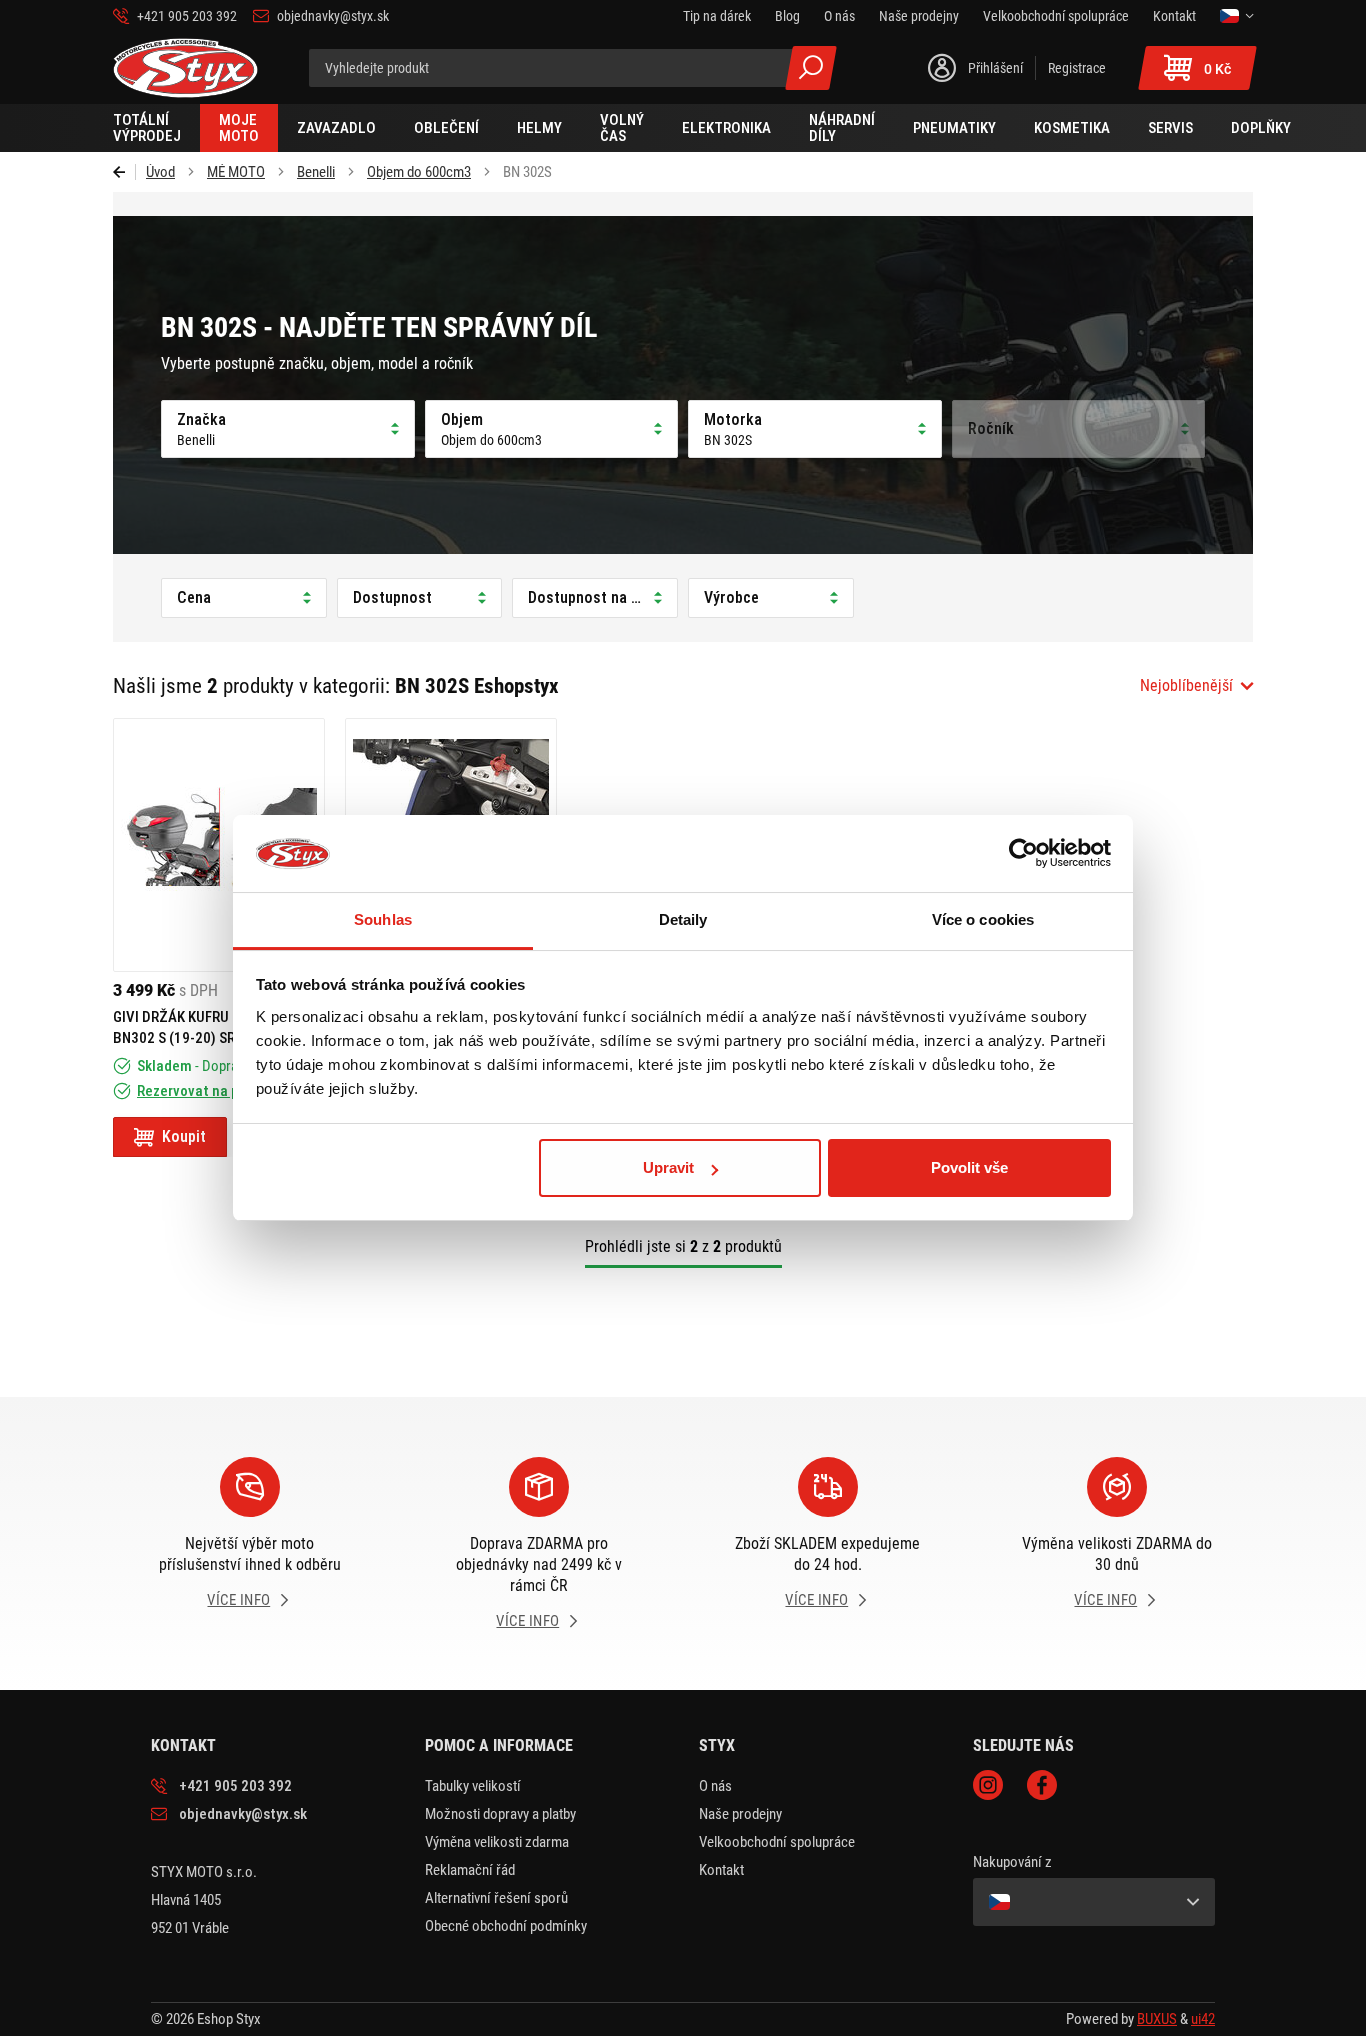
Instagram (988, 1785)
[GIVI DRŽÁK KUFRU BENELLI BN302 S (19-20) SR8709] (219, 845)
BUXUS (1157, 2019)
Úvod (160, 172)
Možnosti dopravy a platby (500, 1814)
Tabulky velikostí (473, 1786)
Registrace (1077, 68)
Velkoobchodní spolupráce (777, 1842)
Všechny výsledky (811, 68)
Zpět (124, 172)
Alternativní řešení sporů (496, 1898)
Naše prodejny (740, 1814)
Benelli (316, 172)
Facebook (1042, 1785)
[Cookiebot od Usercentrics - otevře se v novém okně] (1023, 854)
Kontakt (721, 1870)
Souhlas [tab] (383, 919)
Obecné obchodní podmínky (506, 1926)
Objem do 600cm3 (419, 172)
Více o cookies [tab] (983, 919)
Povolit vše (969, 1167)
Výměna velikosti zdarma (497, 1842)
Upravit (668, 1167)
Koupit (184, 1136)
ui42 (1203, 2019)
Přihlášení (995, 68)
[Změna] (1236, 16)
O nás (715, 1786)
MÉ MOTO (236, 172)
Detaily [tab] (683, 919)
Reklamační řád (470, 1870)
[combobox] (1196, 686)
